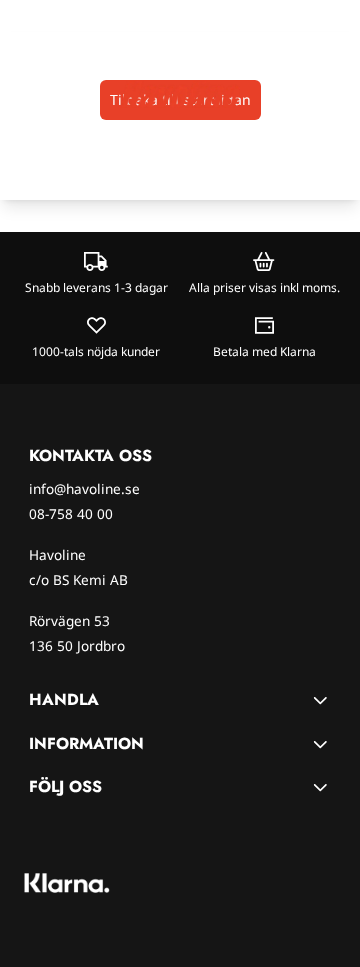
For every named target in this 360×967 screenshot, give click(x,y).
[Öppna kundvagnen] (336, 94)
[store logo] (180, 94)
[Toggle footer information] (322, 700)
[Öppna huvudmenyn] (21, 94)
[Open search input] (55, 94)
